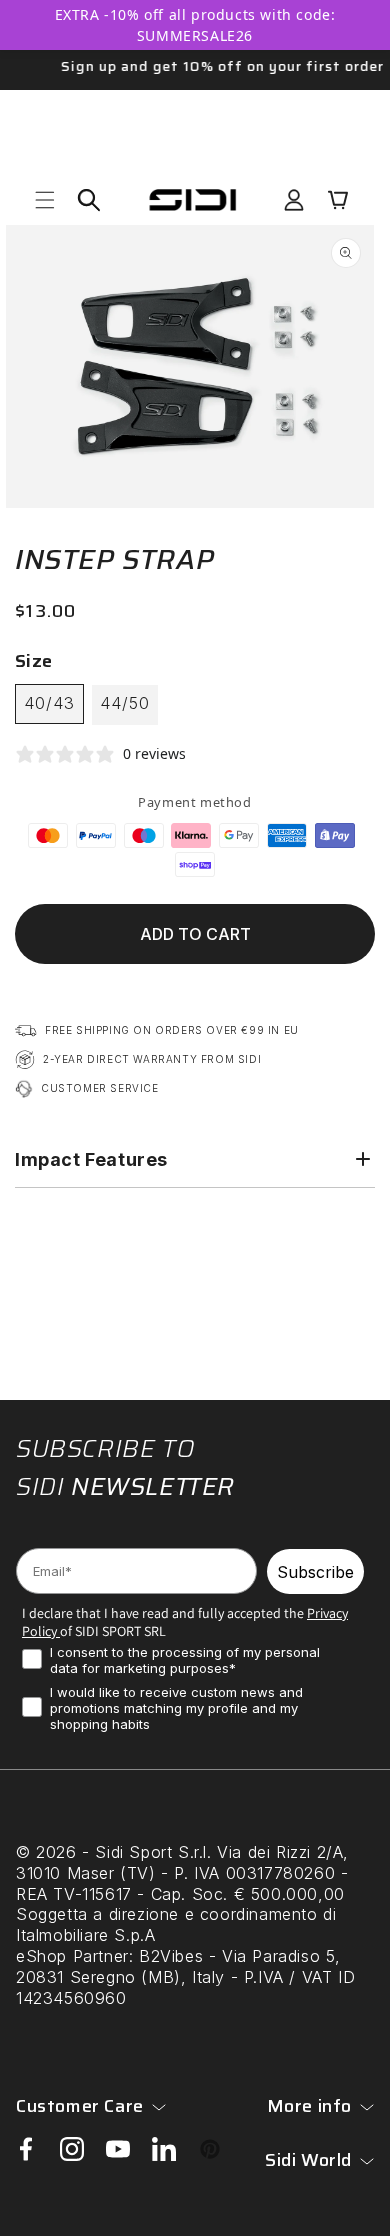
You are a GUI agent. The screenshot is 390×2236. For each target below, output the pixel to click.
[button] (45, 200)
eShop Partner (72, 1956)
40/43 (49, 703)
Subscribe (315, 1572)
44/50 (125, 703)
